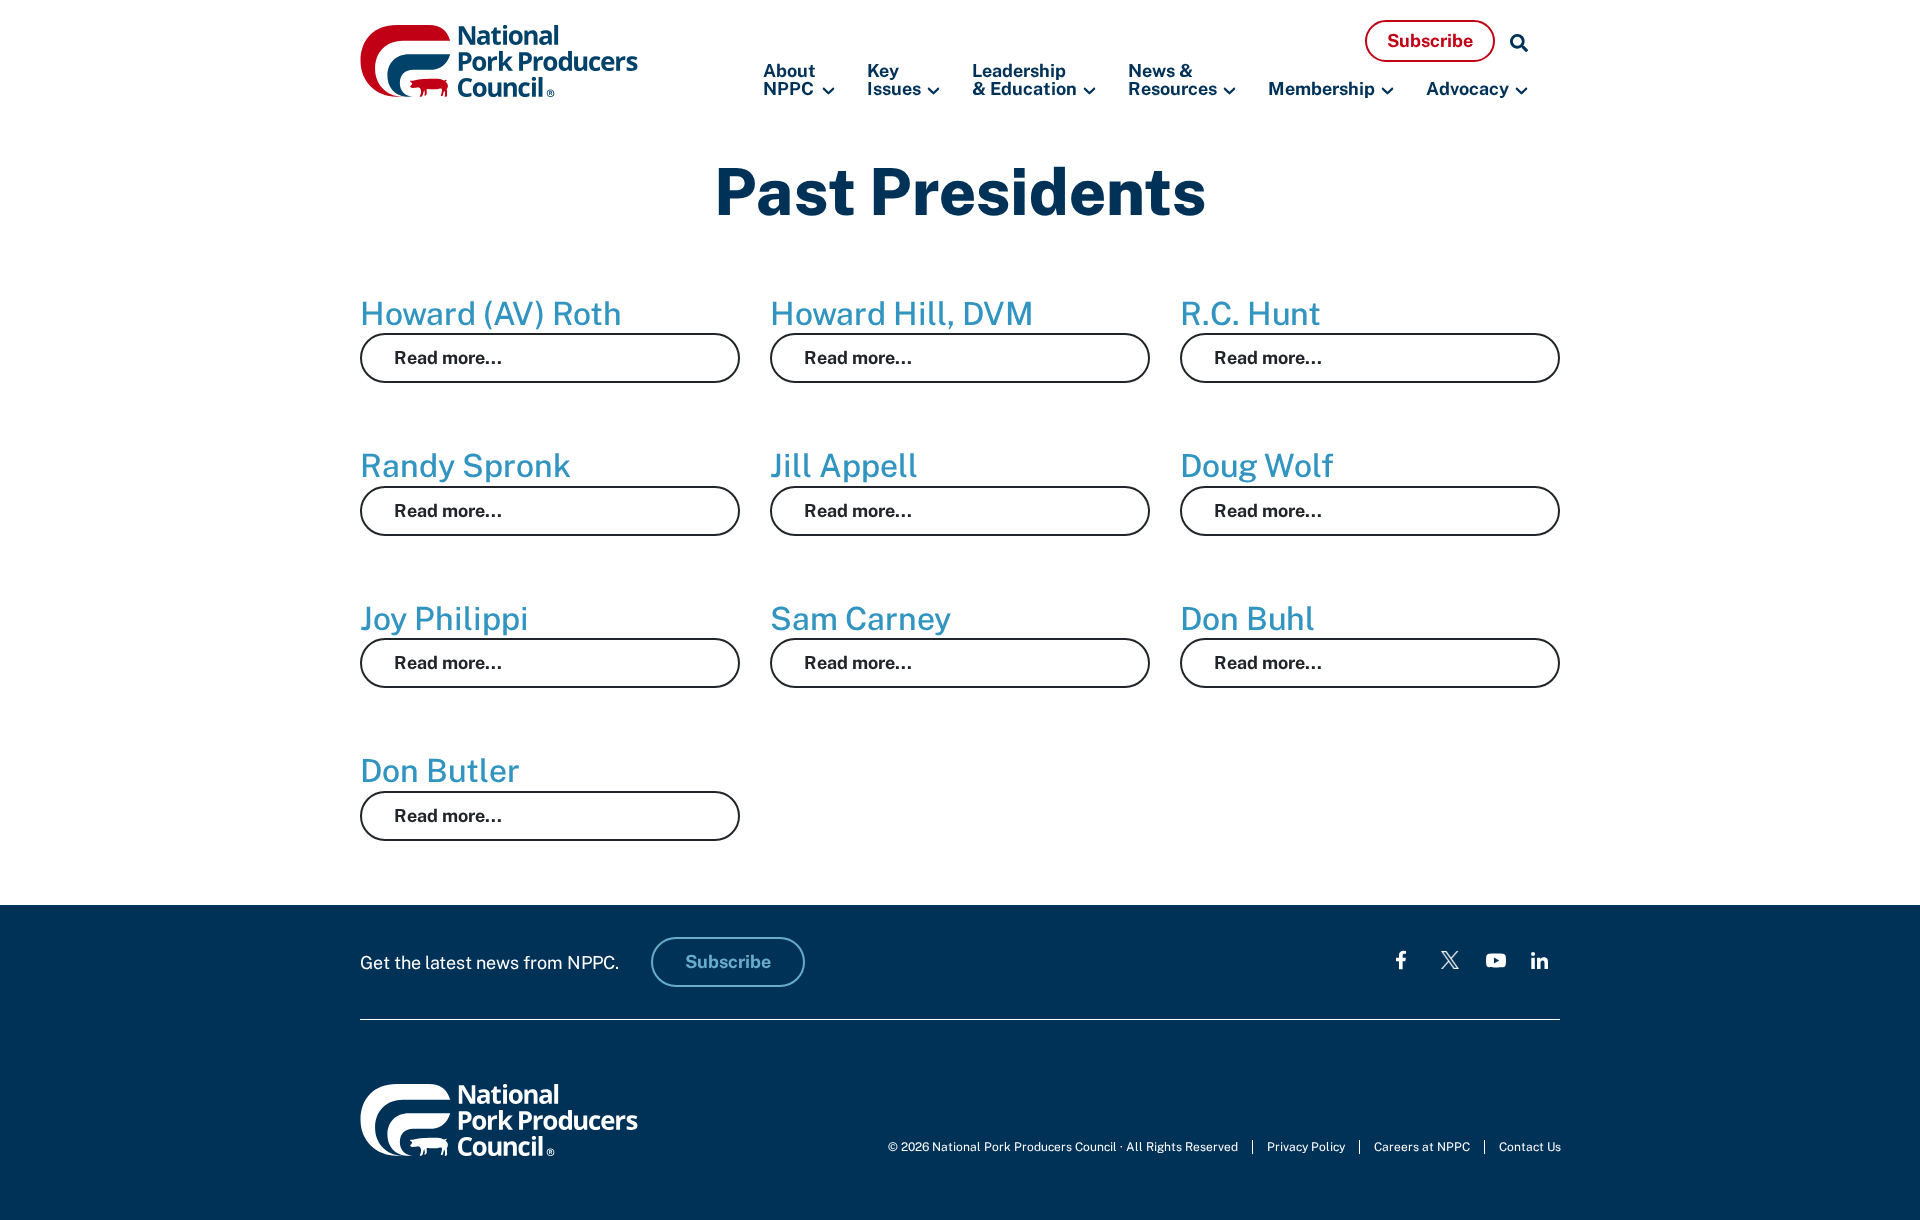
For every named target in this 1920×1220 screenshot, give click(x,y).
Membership (1321, 88)
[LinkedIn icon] (1539, 959)
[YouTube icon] (1496, 959)
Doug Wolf (1257, 465)
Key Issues (894, 80)
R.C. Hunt (1250, 313)
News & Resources (1172, 80)
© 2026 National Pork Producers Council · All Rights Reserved (1063, 1147)
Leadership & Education (1024, 80)
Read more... (448, 357)
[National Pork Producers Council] (499, 59)
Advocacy (1467, 88)
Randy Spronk (465, 465)
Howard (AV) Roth (491, 313)
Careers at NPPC (1422, 1147)
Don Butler (440, 770)
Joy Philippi (444, 618)
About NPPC (789, 80)
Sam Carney (860, 618)
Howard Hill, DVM (902, 313)
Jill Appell (844, 465)
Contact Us (1530, 1147)
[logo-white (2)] (1450, 959)
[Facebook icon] (1401, 959)
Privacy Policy (1306, 1147)
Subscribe (1430, 40)
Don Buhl (1247, 618)
